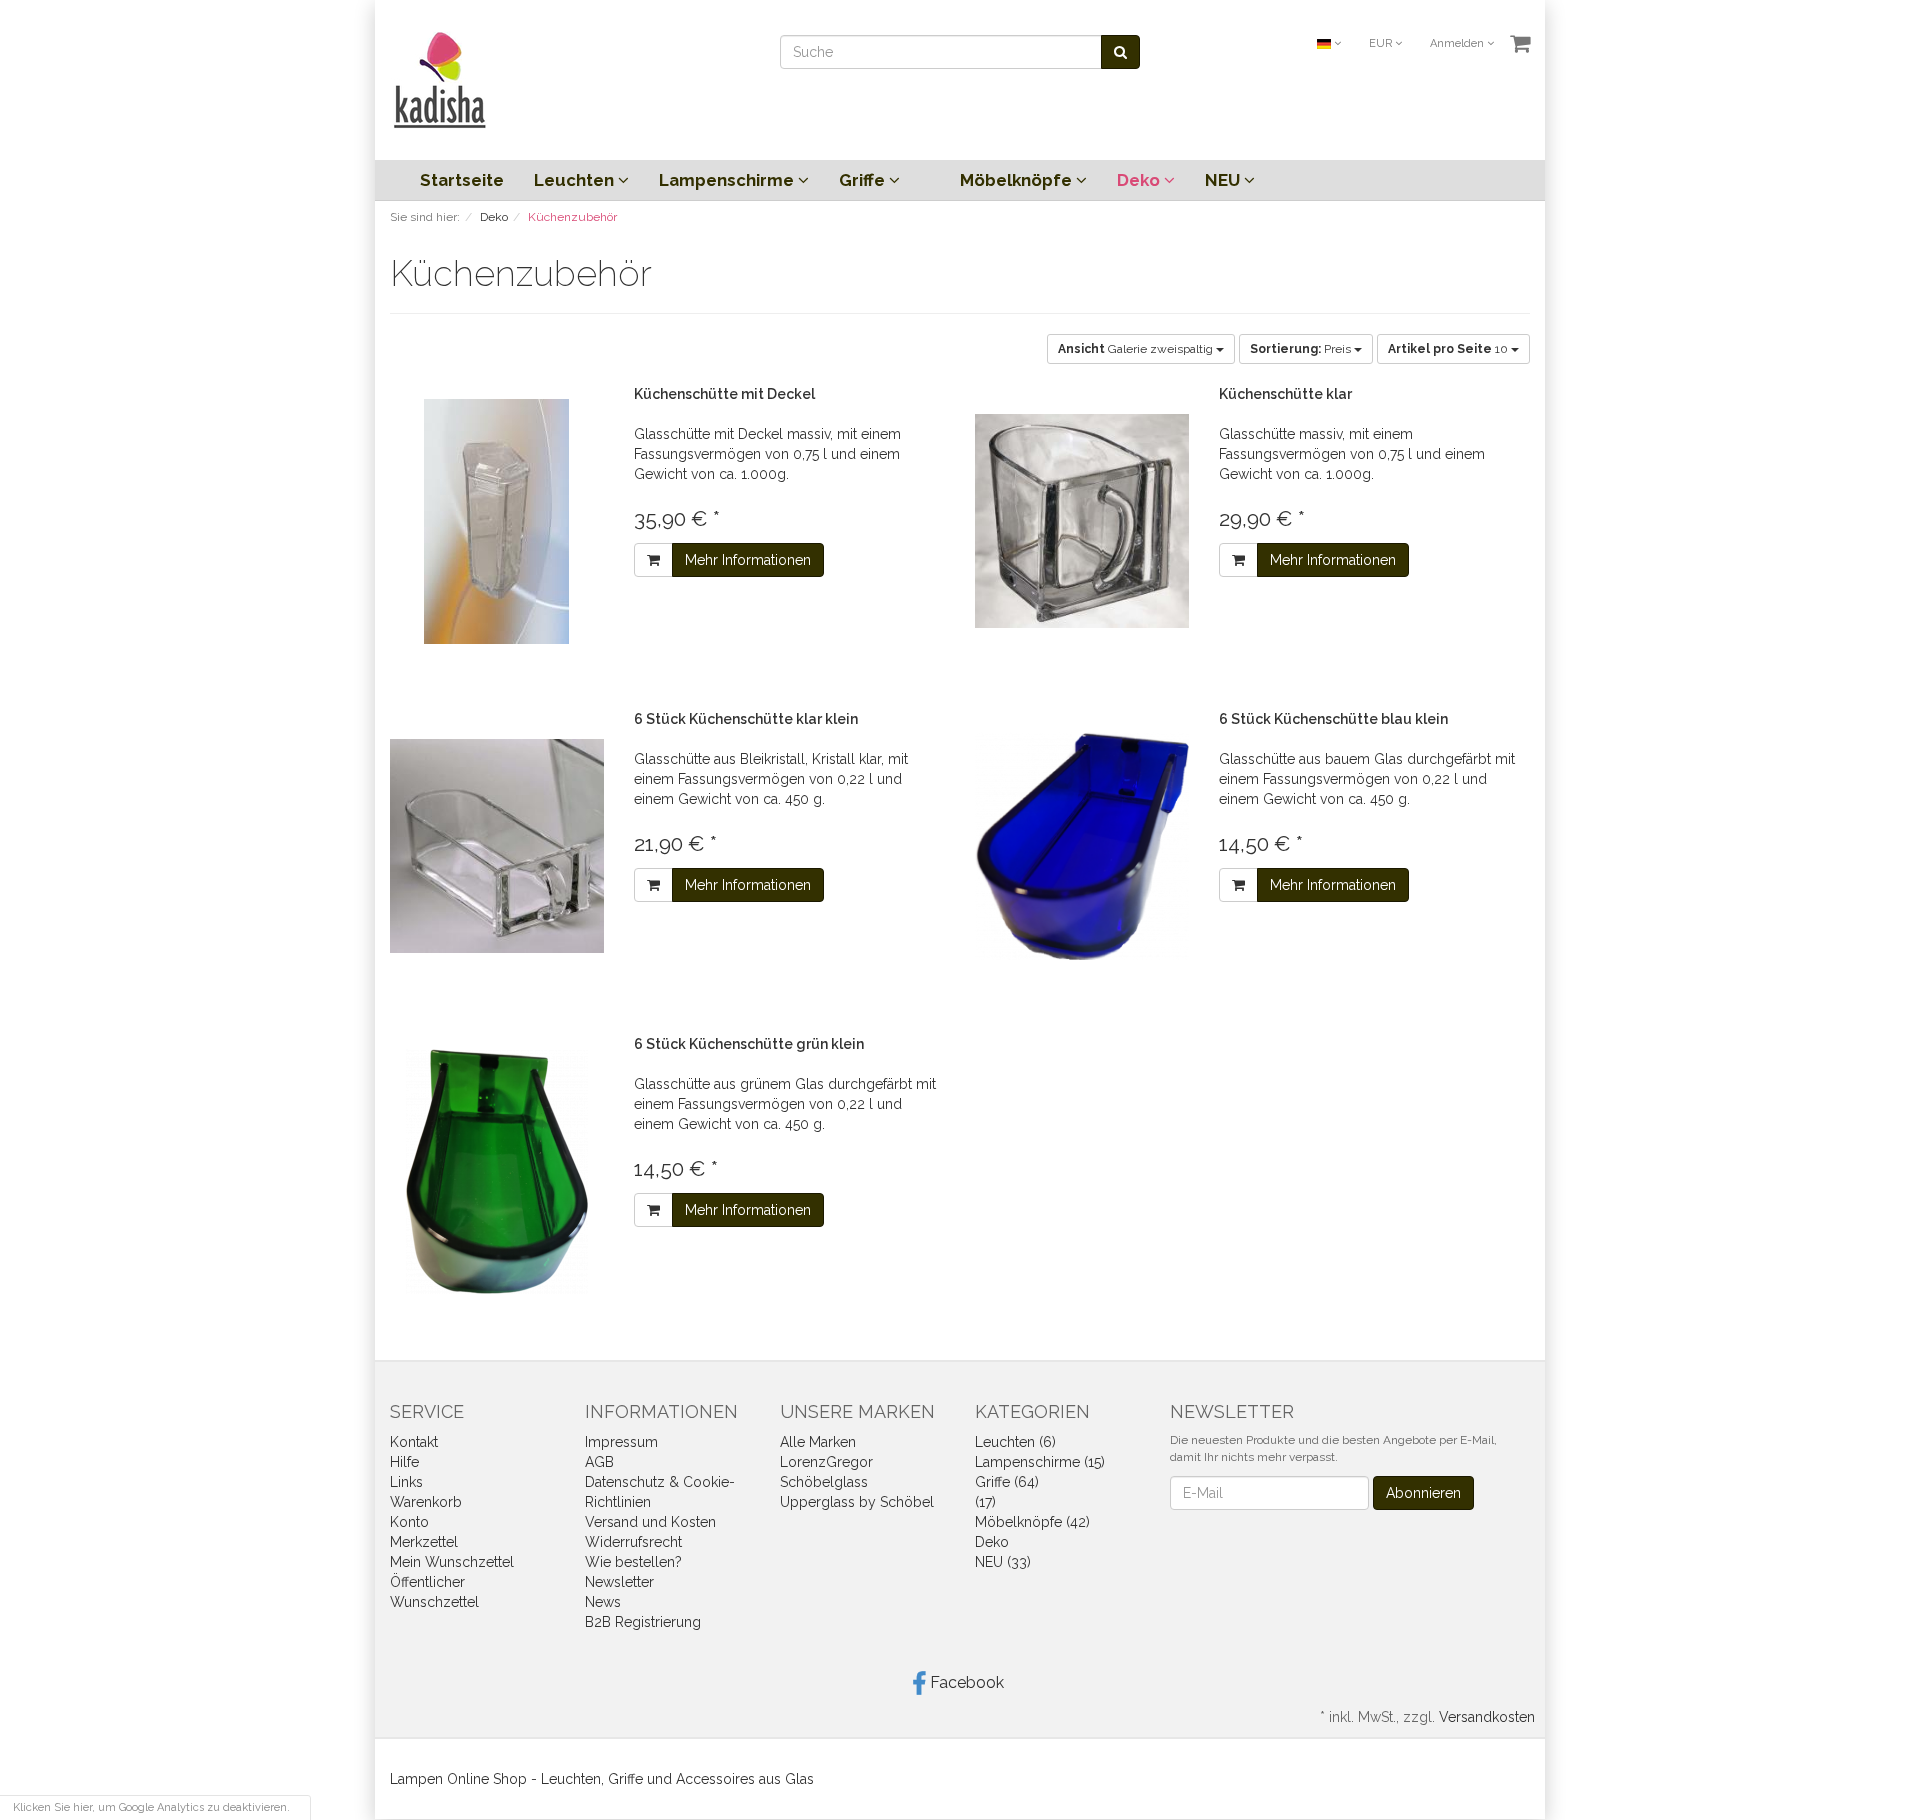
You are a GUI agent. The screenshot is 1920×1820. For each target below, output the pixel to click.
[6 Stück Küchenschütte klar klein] (497, 846)
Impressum (621, 1442)
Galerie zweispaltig (1137, 349)
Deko (1140, 180)
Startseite (462, 180)
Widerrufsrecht (633, 1542)
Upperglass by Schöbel (857, 1502)
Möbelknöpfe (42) (1032, 1522)
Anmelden (1458, 43)
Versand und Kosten (650, 1522)
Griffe (864, 180)
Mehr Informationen (748, 560)
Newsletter (619, 1582)
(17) (985, 1502)
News (603, 1602)
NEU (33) (1003, 1562)
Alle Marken (818, 1442)
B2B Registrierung (643, 1622)
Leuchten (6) (1015, 1442)
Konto (409, 1522)
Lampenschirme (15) (1040, 1462)
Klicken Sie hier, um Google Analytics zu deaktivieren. (151, 1807)
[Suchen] (1120, 52)
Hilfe (404, 1462)
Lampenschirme (728, 180)
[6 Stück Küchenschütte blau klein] (1082, 846)
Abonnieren (1423, 1493)
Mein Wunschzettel (452, 1562)
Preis (1302, 349)
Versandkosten (1487, 1717)
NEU (1224, 180)
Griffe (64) (1007, 1482)
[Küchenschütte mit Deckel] (497, 521)
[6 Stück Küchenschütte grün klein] (497, 1171)
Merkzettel (424, 1542)
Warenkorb (426, 1502)
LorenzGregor (826, 1462)
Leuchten (576, 180)
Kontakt (414, 1442)
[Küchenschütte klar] (1082, 521)
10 (1449, 349)
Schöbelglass (824, 1482)
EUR (1382, 43)
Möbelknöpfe (1018, 180)
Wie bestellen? (633, 1562)
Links (406, 1482)
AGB (599, 1462)
